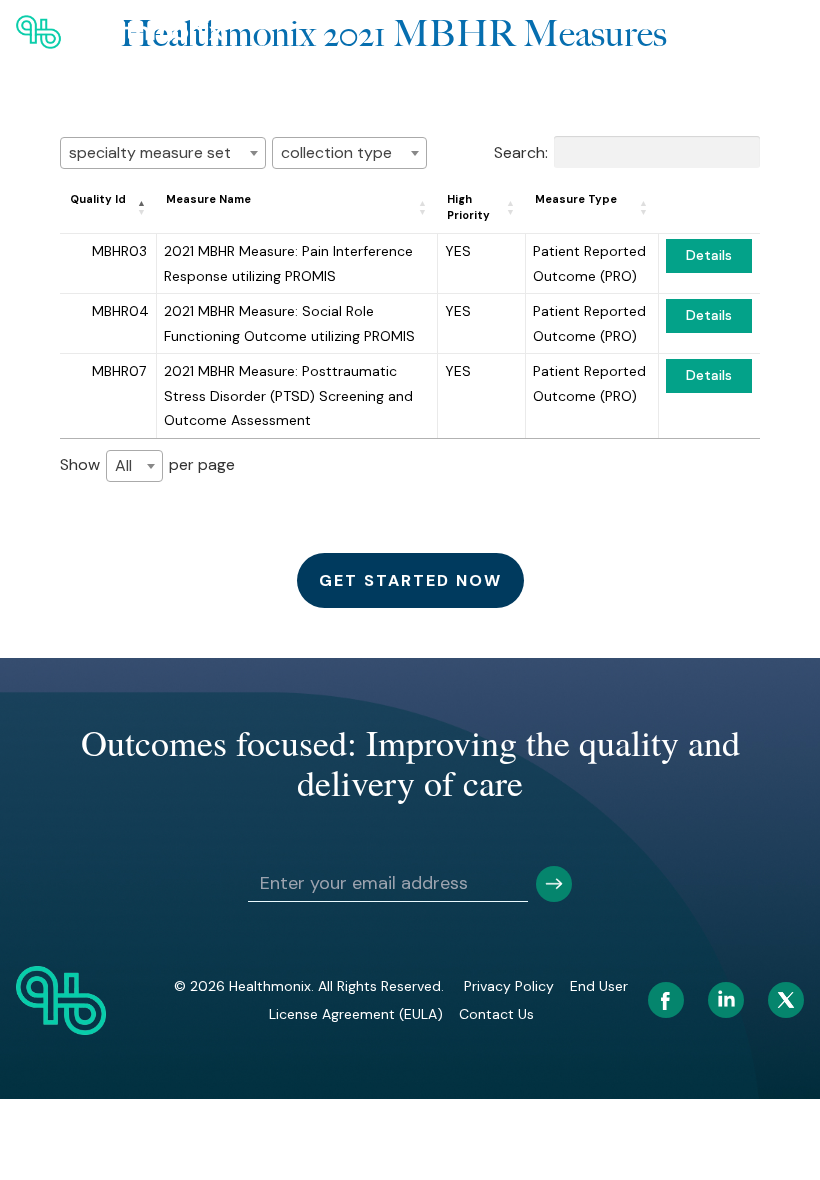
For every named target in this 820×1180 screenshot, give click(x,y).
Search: (521, 151)
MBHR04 (120, 311)
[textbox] (163, 153)
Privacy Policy (509, 986)
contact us (496, 1014)
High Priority (468, 207)
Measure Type (576, 199)
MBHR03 (119, 251)
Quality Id (98, 199)
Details (709, 255)
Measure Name (208, 199)
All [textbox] (123, 465)
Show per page (147, 465)
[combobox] (163, 153)
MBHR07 (119, 371)
